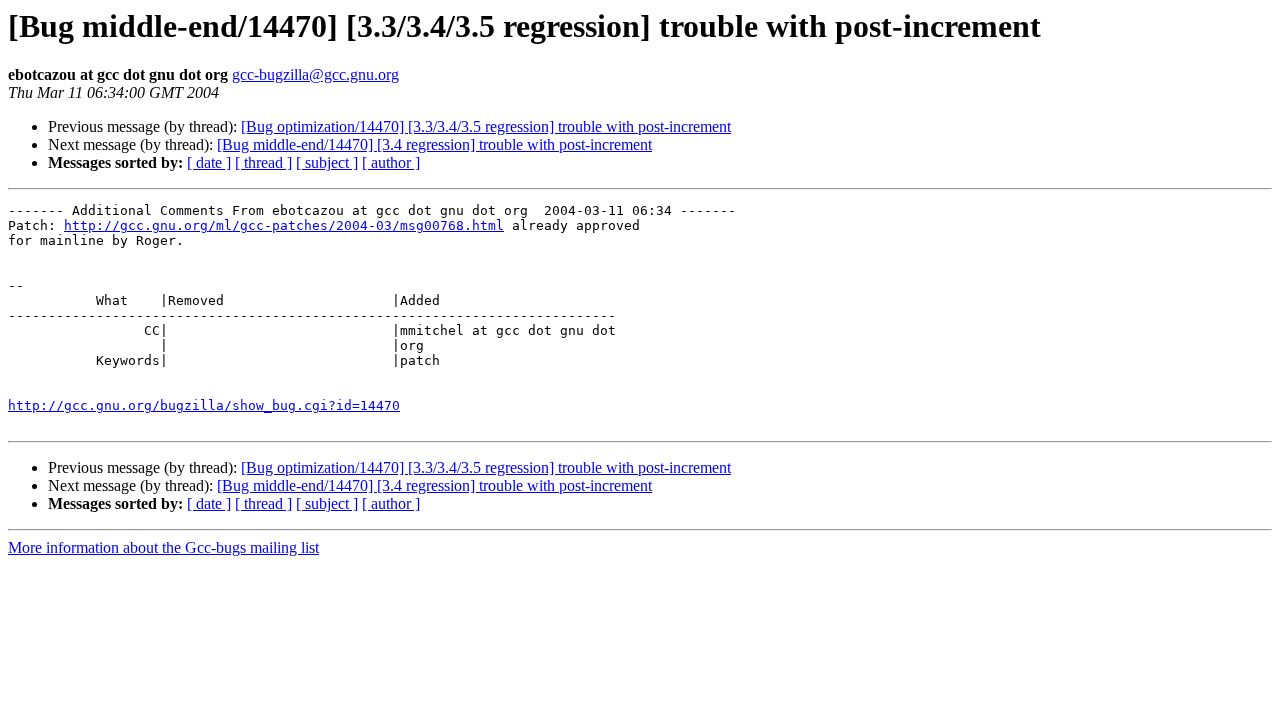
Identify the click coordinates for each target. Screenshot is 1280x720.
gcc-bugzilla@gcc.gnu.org (315, 74)
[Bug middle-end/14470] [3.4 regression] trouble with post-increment (434, 144)
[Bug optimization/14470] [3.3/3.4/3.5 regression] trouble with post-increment (486, 126)
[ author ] (391, 162)
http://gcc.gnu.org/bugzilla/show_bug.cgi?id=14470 (204, 405)
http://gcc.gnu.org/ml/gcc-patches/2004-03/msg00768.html (284, 225)
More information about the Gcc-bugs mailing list (163, 547)
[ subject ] (327, 162)
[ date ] (209, 162)
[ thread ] (263, 162)
